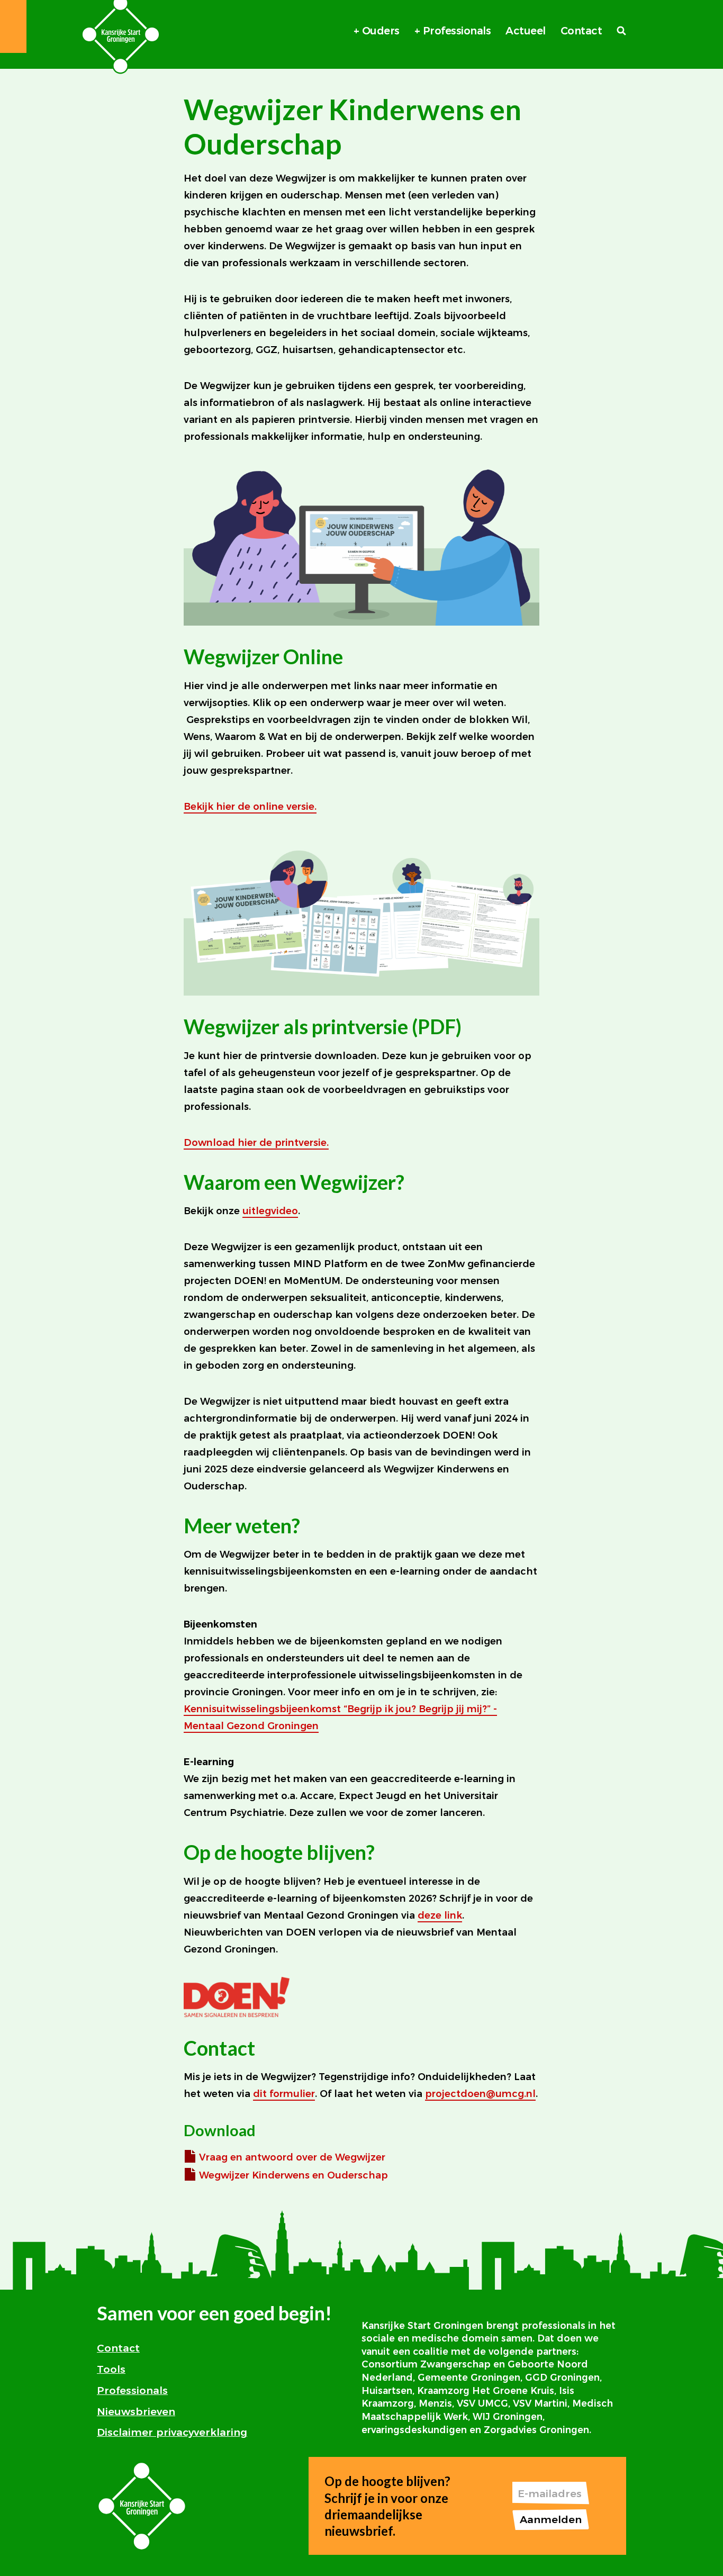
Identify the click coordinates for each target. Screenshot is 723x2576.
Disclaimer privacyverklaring (172, 2432)
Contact (581, 31)
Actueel (526, 31)
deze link (440, 1915)
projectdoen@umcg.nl (480, 2094)
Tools (111, 2369)
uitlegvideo (270, 1211)
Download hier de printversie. (256, 1143)
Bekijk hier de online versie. (250, 807)
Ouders (381, 31)
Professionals (457, 31)
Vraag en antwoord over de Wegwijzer (292, 2157)
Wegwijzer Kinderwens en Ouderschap (293, 2175)
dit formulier (284, 2094)
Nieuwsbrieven (136, 2411)
